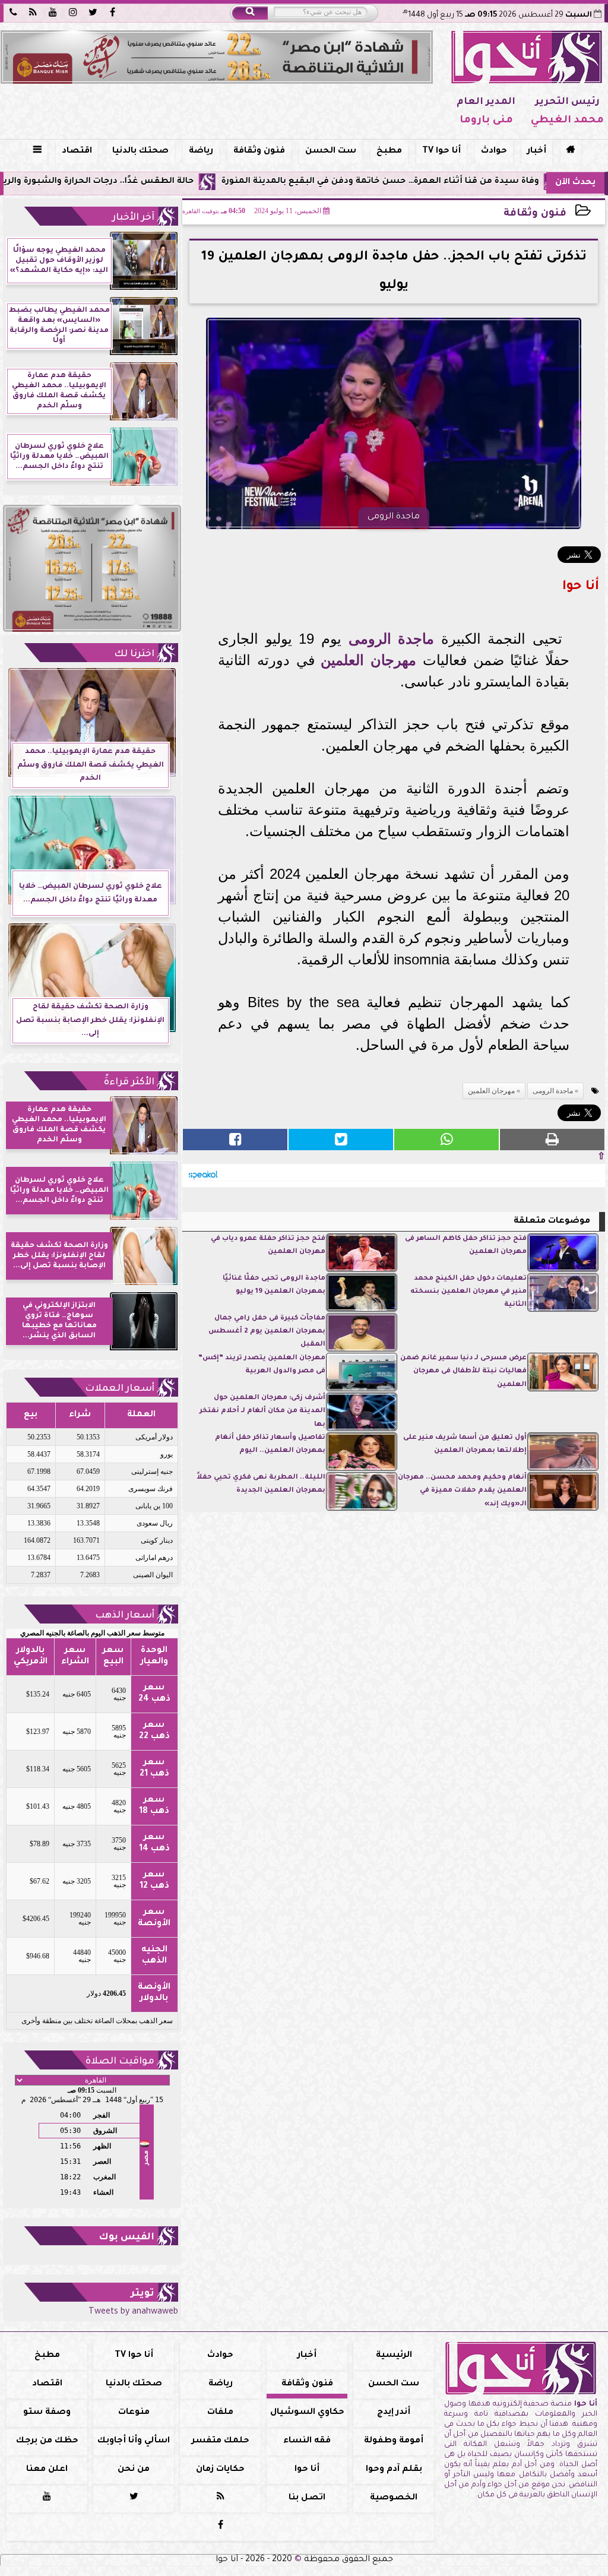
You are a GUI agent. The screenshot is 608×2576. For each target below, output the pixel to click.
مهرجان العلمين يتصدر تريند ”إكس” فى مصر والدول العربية (262, 1365)
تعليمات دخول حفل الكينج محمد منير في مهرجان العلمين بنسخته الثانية (468, 1292)
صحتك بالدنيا (140, 151)
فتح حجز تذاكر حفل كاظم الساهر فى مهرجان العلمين (466, 1246)
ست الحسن (331, 151)
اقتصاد (77, 151)
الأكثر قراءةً (129, 1083)
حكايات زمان (220, 2470)
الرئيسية (394, 2356)
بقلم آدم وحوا (394, 2470)
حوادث (494, 151)
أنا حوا (307, 2470)
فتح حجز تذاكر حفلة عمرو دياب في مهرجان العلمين (268, 1246)
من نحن (134, 2470)
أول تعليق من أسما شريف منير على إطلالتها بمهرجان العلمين (465, 1444)
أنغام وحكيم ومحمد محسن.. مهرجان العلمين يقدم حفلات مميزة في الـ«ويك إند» (462, 1491)
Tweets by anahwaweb (133, 2312)
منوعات (134, 2413)
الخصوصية (394, 2498)
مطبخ (389, 151)
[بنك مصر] (217, 57)
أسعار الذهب (125, 1616)
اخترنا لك (134, 654)
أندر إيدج (394, 2413)
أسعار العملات (120, 1389)
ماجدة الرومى (392, 639)
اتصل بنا (307, 2498)
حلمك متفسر (221, 2441)
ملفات (220, 2413)
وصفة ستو (47, 2413)
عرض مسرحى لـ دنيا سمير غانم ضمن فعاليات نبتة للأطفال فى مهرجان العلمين (463, 1372)
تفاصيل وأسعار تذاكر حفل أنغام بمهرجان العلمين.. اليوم (270, 1444)
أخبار (537, 151)
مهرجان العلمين (368, 660)
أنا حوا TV (441, 151)
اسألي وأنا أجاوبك (134, 2441)
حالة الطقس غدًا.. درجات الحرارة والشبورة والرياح (164, 182)
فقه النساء (307, 2441)
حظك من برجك (47, 2441)
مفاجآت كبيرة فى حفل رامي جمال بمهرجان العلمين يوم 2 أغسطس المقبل (267, 1332)
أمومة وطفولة (394, 2441)
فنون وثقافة (259, 151)
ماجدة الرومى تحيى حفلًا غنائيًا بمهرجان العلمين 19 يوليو (274, 1285)
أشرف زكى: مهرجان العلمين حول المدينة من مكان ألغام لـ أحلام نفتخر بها (262, 1412)
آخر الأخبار (133, 218)
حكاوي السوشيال (307, 2413)
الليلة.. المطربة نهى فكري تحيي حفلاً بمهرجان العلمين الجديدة (261, 1484)
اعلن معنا (47, 2470)
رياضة (201, 151)
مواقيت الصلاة (120, 2062)
